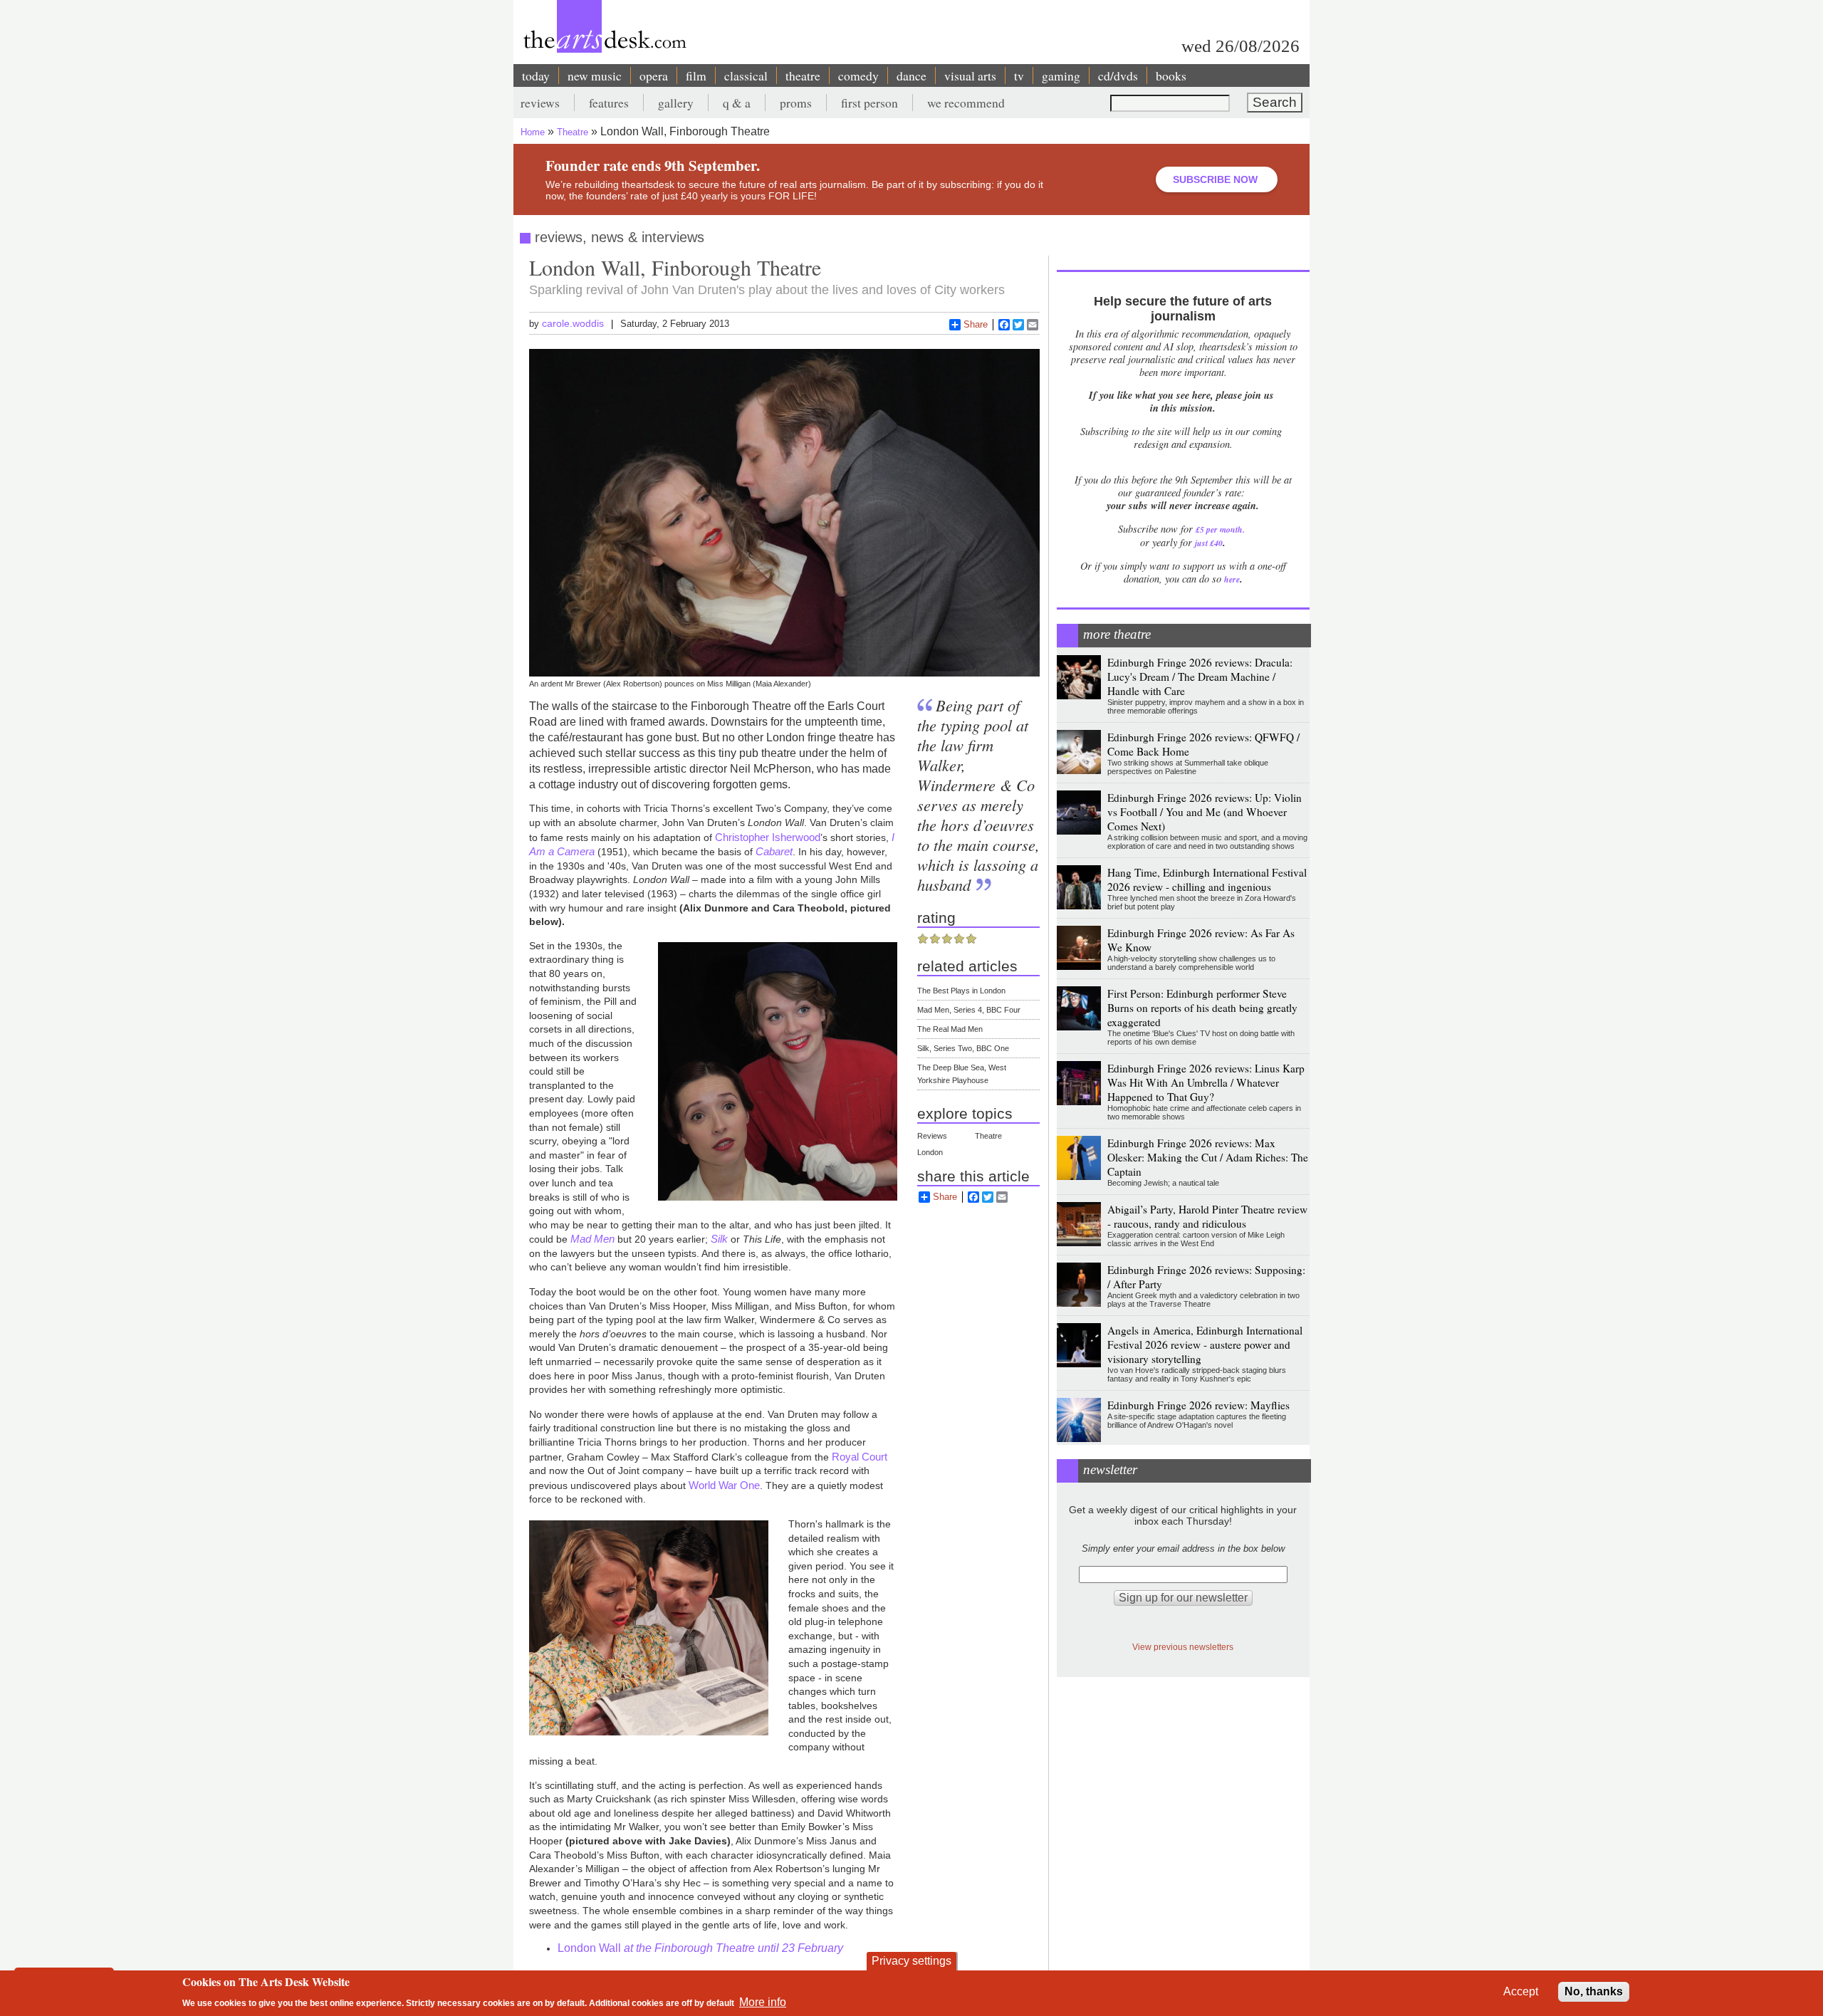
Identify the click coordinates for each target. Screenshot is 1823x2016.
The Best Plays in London (961, 991)
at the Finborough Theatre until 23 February (732, 1948)
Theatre (573, 132)
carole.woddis (573, 323)
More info (763, 2002)
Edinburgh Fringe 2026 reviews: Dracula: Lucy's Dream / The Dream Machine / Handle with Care (1200, 677)
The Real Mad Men (950, 1029)
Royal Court (858, 1457)
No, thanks (1594, 1991)
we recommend (966, 103)
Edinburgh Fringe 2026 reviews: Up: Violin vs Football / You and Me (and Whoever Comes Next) (1205, 812)
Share (976, 324)
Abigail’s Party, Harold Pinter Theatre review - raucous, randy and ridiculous (1207, 1216)
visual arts (970, 75)
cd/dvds (1118, 75)
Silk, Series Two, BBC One (963, 1048)
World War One (724, 1485)
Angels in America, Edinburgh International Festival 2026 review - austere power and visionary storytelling (1205, 1344)
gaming (1061, 75)
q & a (737, 103)
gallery (676, 103)
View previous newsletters (1183, 1647)
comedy (858, 75)
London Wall (589, 1948)
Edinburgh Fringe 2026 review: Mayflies (1198, 1405)
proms (796, 103)
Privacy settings (911, 1961)
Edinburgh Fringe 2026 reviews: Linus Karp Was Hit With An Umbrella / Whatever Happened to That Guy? (1206, 1082)
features (609, 103)
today (536, 75)
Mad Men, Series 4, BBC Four (969, 1010)
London (930, 1152)
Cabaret (774, 851)
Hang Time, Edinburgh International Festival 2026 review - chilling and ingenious (1207, 879)
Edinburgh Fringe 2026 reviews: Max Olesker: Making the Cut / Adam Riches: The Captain (1208, 1157)
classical (746, 75)
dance (911, 75)
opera (654, 75)
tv (1019, 75)
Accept (1521, 1991)
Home (533, 132)
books (1171, 75)
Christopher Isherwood (768, 837)
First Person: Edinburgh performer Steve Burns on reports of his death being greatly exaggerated (1202, 1008)
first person (869, 103)
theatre (803, 75)
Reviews (932, 1136)
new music (595, 75)
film (696, 75)
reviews (540, 103)
